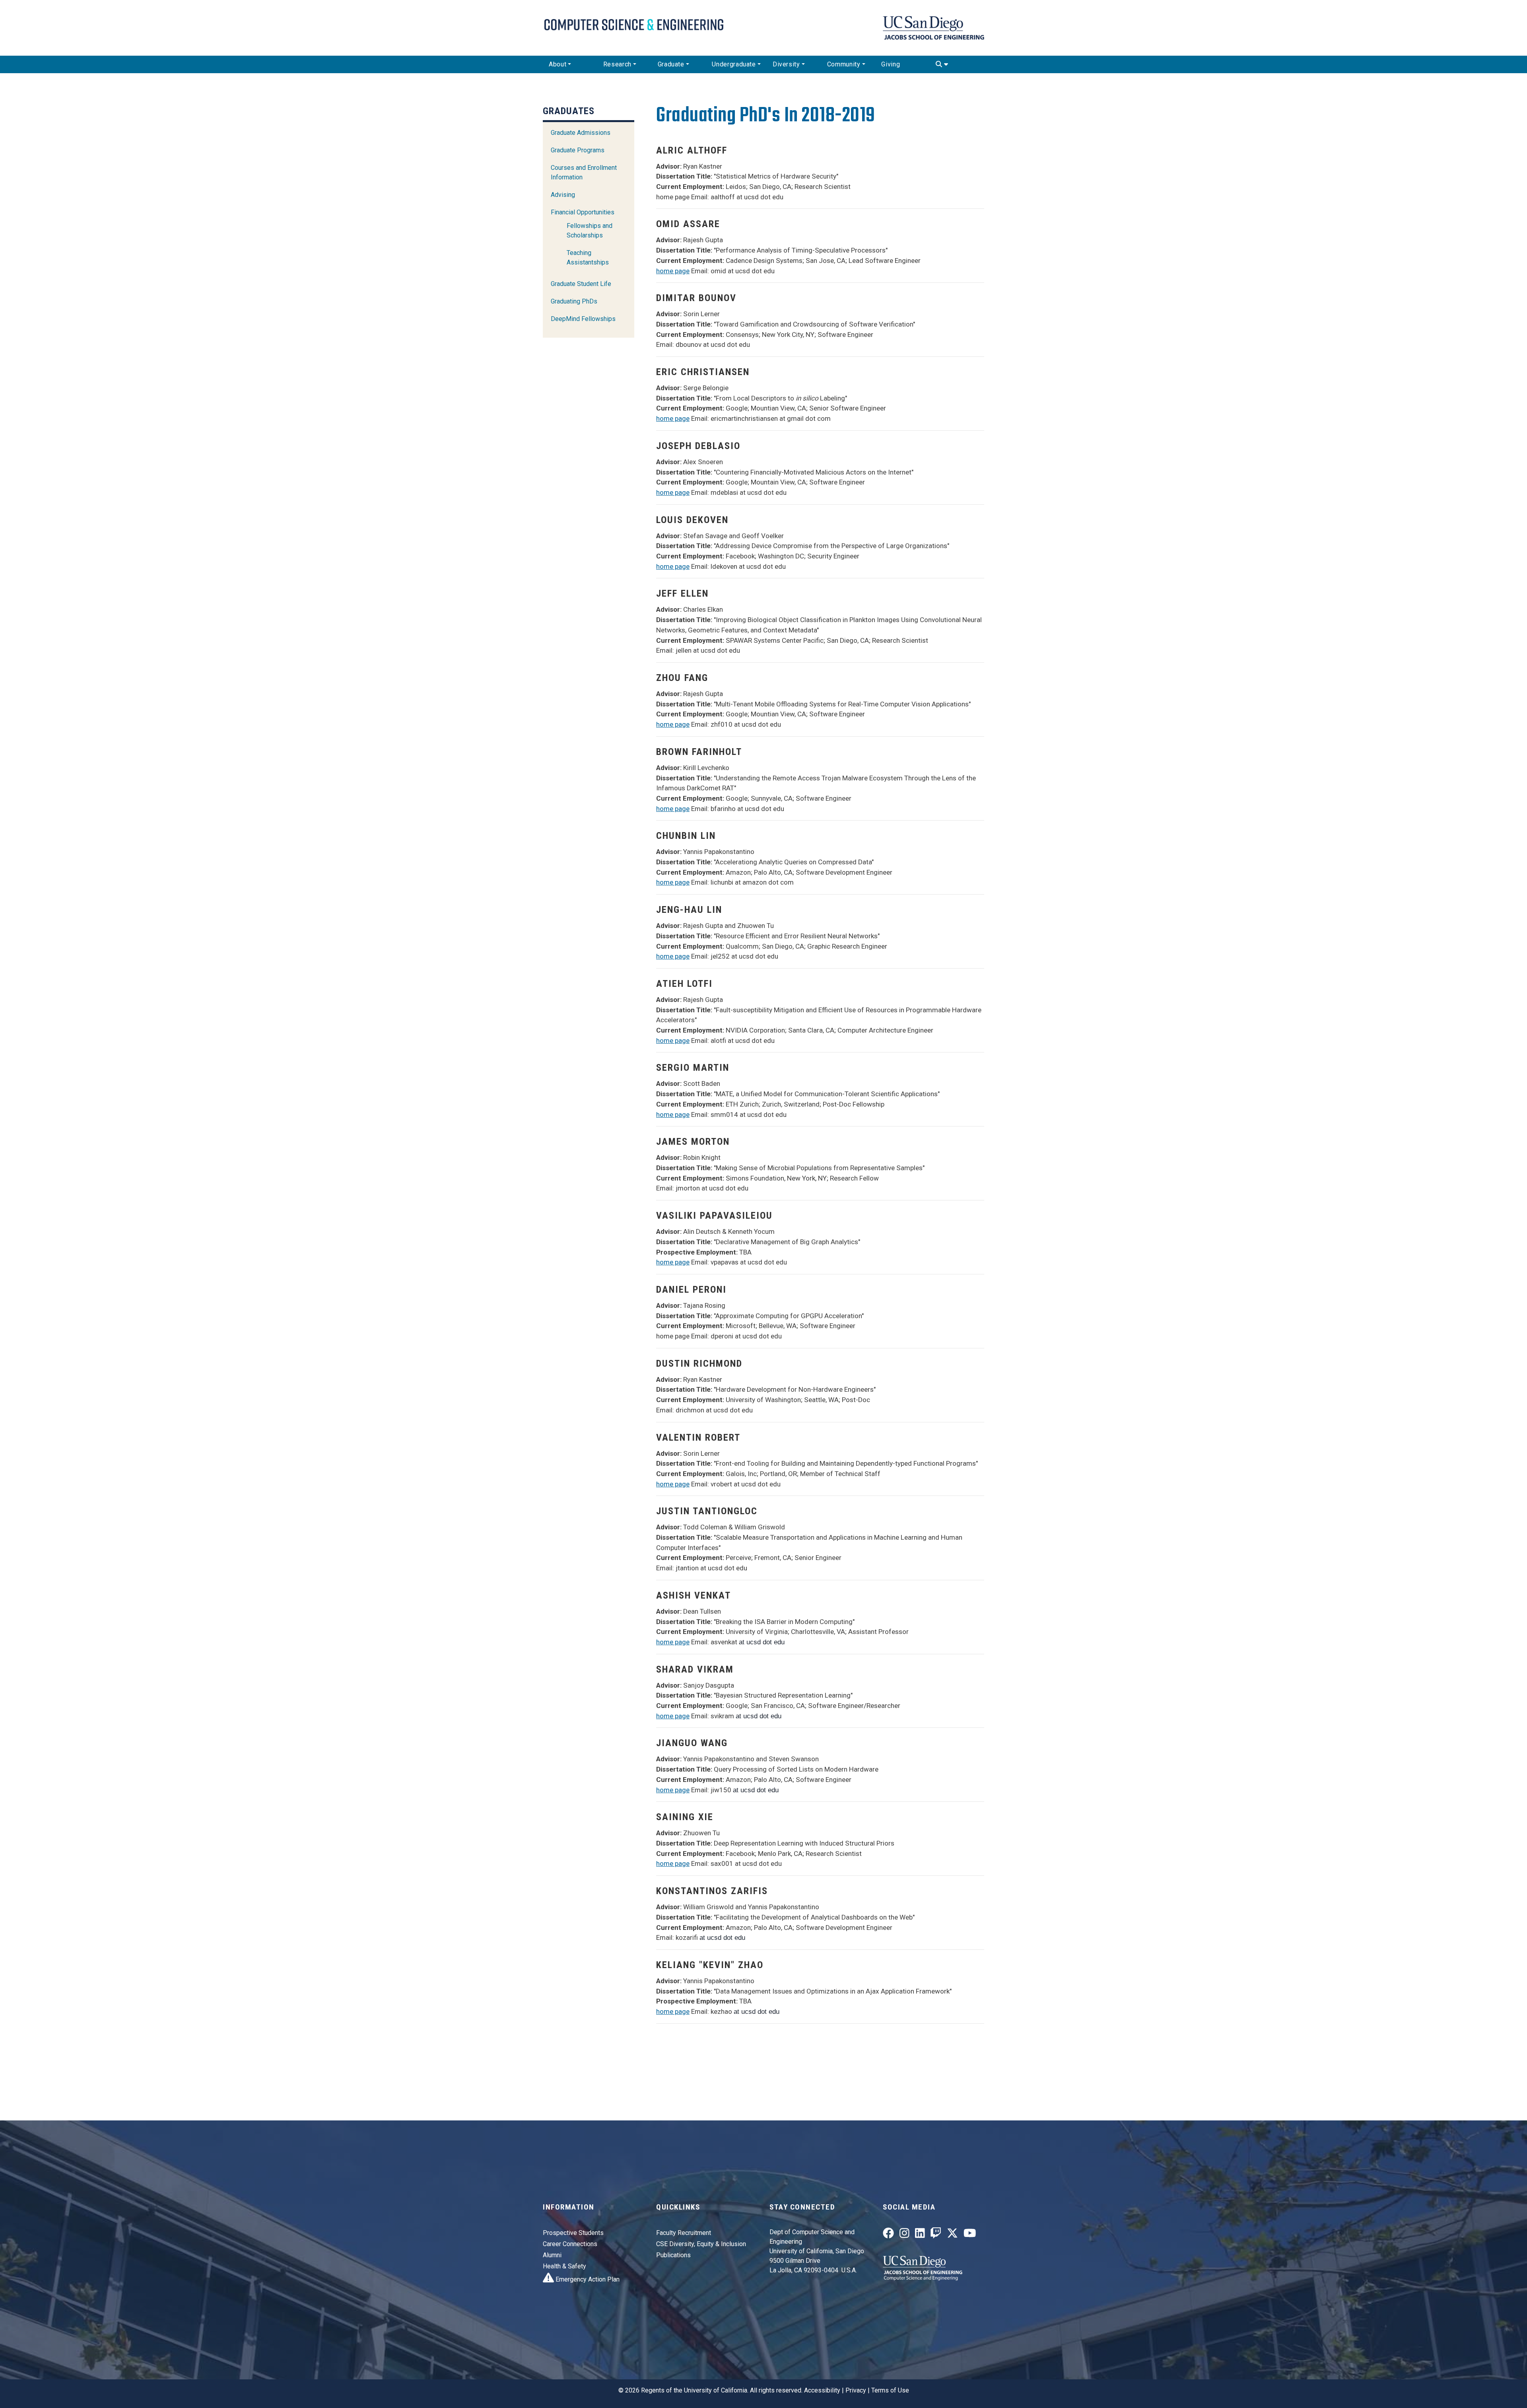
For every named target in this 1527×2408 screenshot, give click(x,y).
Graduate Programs (578, 150)
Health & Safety (564, 2266)
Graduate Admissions (581, 133)
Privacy (856, 2390)
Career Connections (570, 2244)
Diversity (786, 64)
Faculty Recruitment (684, 2233)
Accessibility (822, 2390)
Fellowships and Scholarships (590, 230)
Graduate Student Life (581, 284)
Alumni (552, 2255)
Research (617, 64)
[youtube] (970, 2235)
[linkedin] (920, 2235)
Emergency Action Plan (587, 2279)
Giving (891, 64)
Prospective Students (573, 2233)
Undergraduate (734, 64)
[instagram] (904, 2235)
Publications (673, 2255)
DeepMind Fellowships (583, 319)
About (558, 64)
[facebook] (888, 2235)
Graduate (671, 64)
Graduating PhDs (574, 301)
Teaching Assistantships (588, 258)
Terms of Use (890, 2390)
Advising (563, 195)
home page (673, 271)
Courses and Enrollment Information (584, 172)
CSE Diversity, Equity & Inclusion (701, 2244)
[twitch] (936, 2235)
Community (844, 64)
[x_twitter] (952, 2235)
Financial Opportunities (583, 212)
